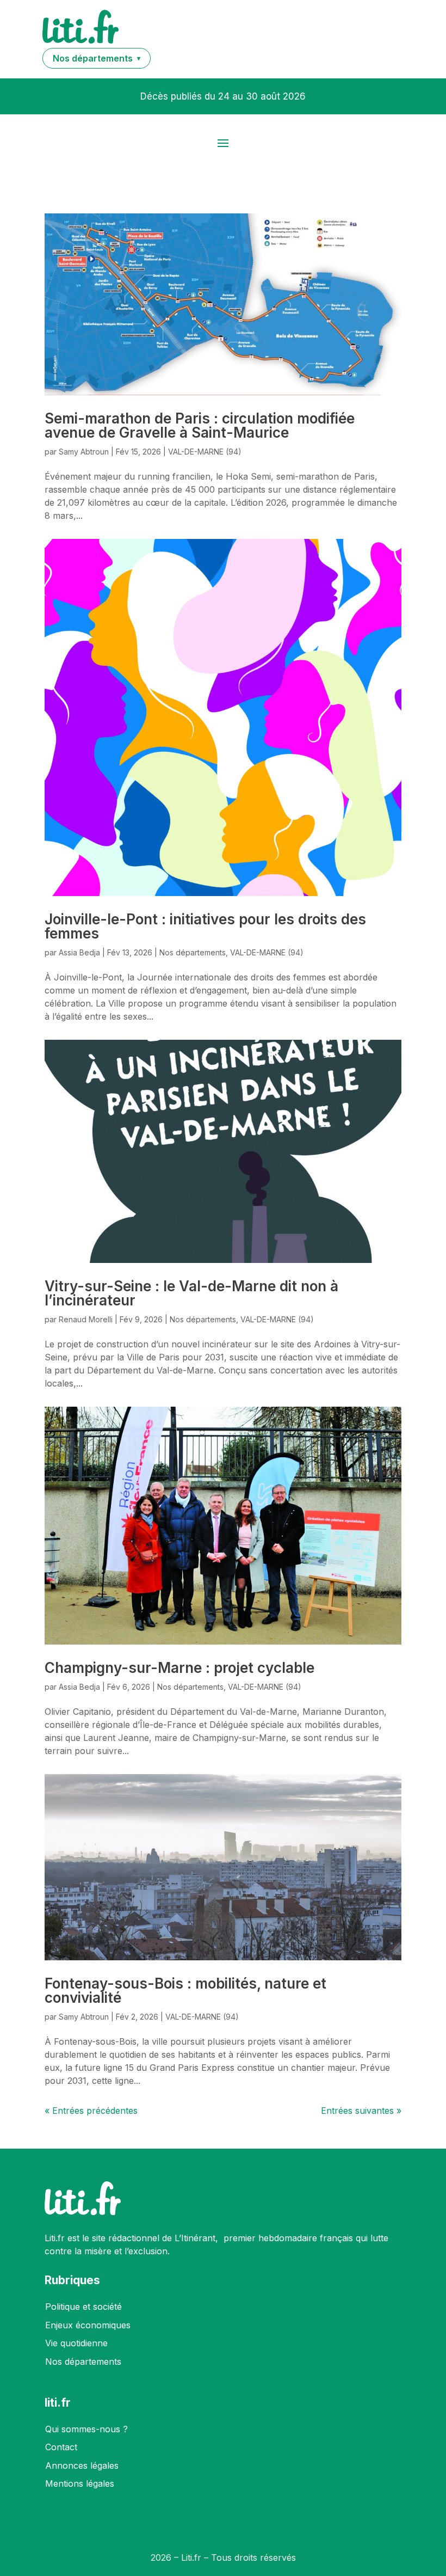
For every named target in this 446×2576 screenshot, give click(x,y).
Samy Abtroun (84, 452)
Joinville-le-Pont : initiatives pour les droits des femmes (205, 926)
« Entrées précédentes (91, 2111)
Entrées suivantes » (361, 2111)
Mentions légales (80, 2483)
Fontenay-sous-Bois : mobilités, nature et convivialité (185, 1991)
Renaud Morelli (86, 1319)
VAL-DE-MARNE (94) (205, 452)
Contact (61, 2447)
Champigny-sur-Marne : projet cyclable (179, 1668)
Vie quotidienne (76, 2343)
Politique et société (83, 2307)
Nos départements (193, 952)
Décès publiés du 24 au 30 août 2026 (223, 96)
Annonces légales (82, 2465)
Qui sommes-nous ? (86, 2429)
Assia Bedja (79, 952)
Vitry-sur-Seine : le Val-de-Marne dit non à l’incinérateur (191, 1293)
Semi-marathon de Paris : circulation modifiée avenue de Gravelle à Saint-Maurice (200, 425)
